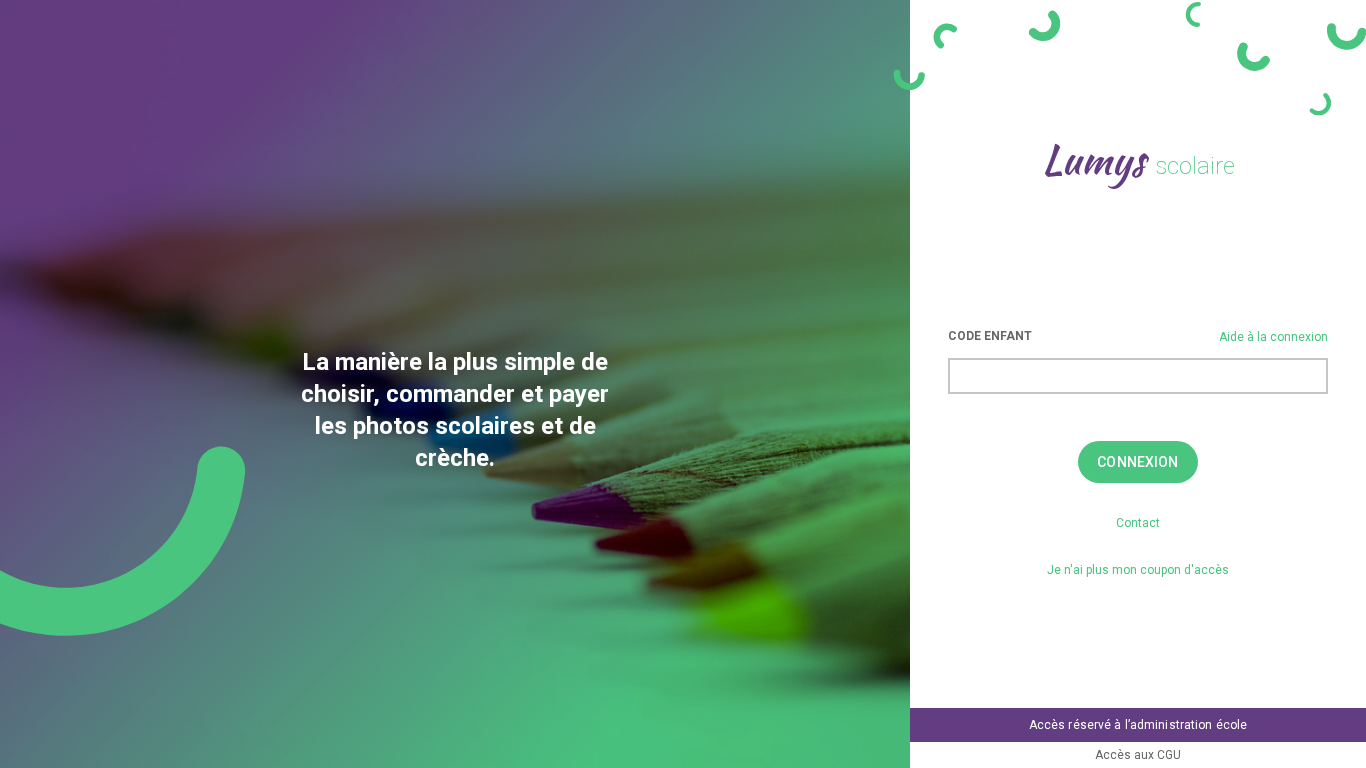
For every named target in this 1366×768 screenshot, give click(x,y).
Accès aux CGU (1138, 755)
